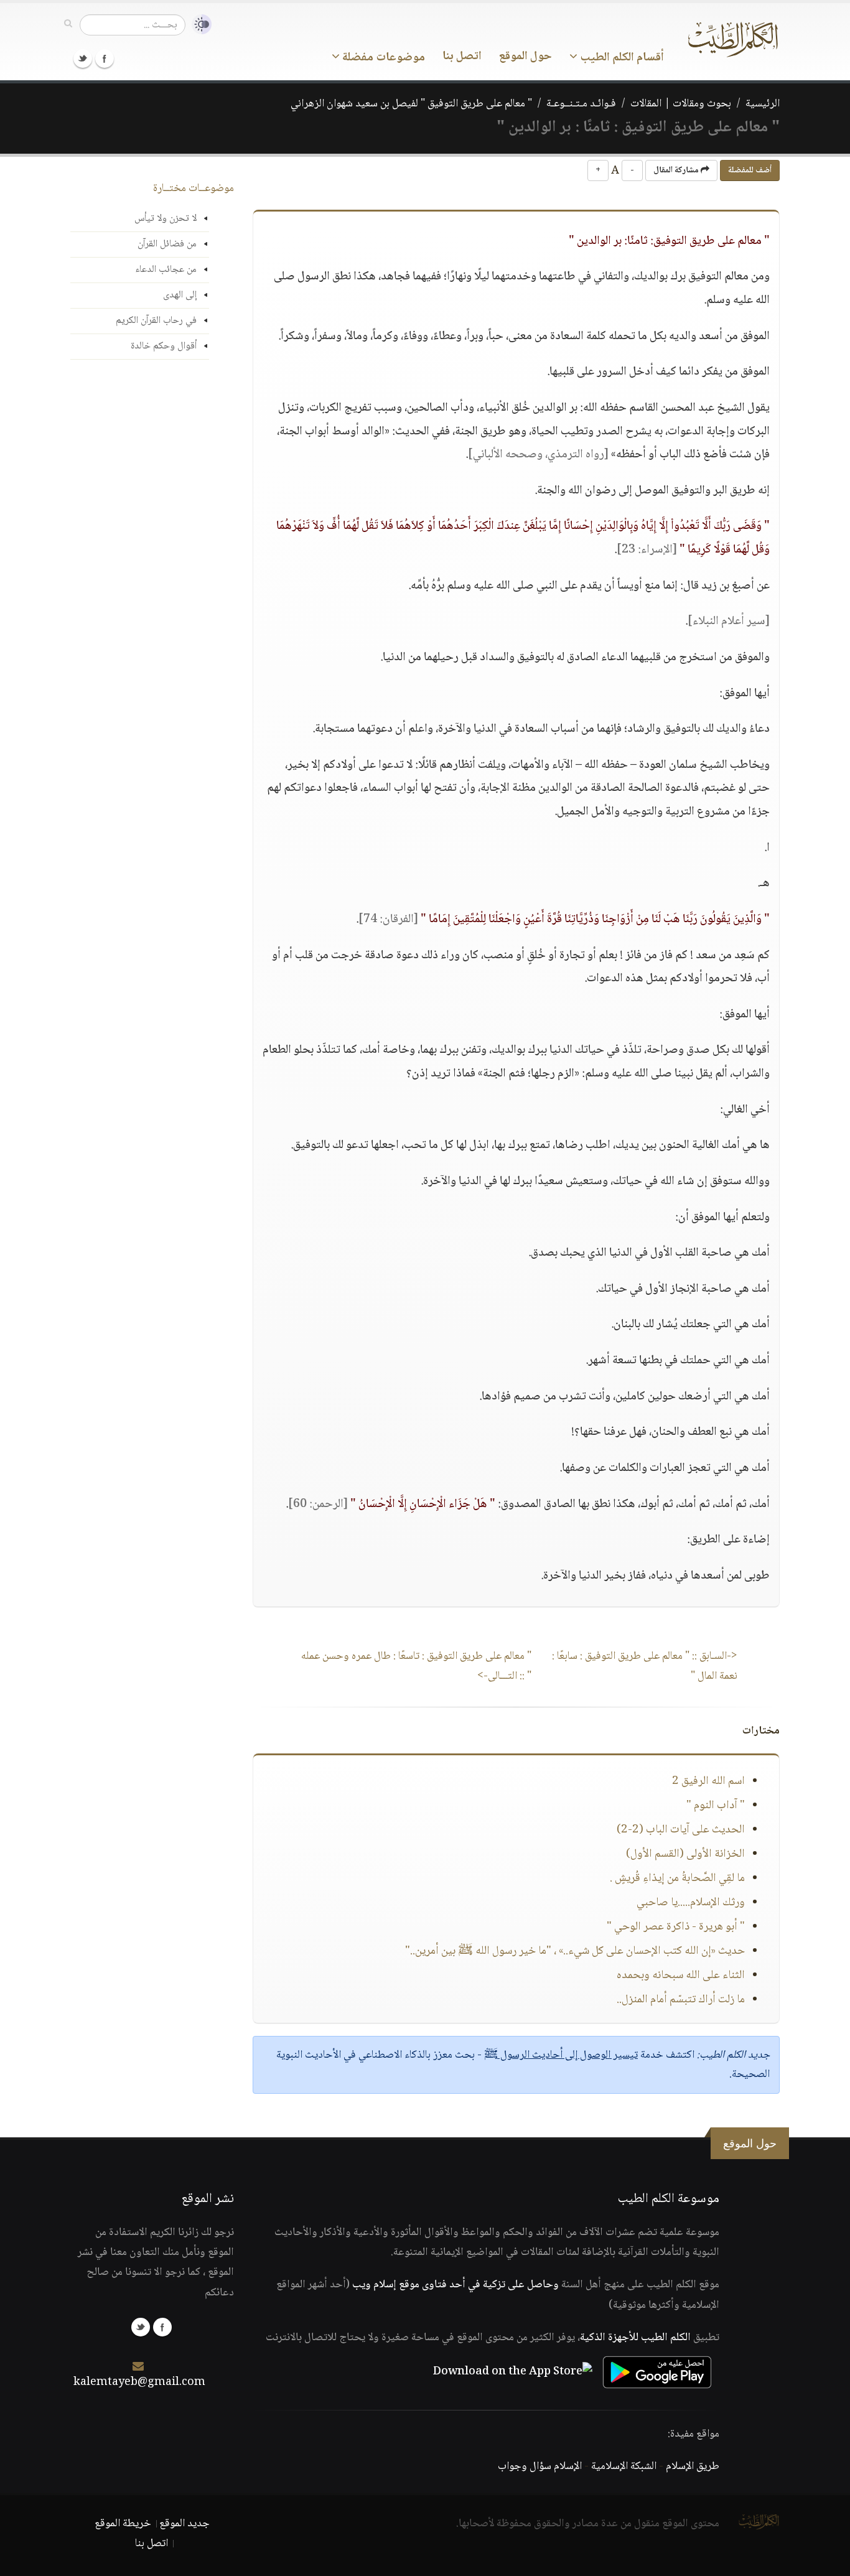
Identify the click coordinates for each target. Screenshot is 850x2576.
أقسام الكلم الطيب (621, 58)
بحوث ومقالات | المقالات (681, 104)
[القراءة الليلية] (198, 25)
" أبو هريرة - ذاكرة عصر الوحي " (676, 1927)
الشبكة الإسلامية (624, 2466)
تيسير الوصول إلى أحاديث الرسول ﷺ (561, 2055)
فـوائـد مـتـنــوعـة (581, 104)
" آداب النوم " (716, 1806)
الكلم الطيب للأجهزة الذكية (635, 2338)
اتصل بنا (462, 57)
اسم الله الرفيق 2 (708, 1781)
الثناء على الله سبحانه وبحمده (681, 1976)
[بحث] (68, 24)
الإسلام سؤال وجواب (540, 2466)
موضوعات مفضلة (382, 58)
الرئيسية (763, 104)
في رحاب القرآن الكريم (156, 321)
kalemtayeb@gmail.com (139, 2382)
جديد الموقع (184, 2524)
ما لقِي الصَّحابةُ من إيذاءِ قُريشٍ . (677, 1878)
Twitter (83, 58)
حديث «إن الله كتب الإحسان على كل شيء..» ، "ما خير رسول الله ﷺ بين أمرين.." (575, 1951)
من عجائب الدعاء (166, 270)
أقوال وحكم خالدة (164, 346)
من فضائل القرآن (167, 244)
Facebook (105, 58)
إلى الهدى (180, 295)
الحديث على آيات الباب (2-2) (681, 1830)
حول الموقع (525, 57)
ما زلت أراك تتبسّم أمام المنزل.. (681, 2000)
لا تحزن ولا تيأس (166, 219)
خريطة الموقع (123, 2524)
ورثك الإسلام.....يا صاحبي (691, 1903)
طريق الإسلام (693, 2466)
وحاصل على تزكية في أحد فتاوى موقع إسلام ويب (455, 2285)
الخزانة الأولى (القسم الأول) (685, 1854)
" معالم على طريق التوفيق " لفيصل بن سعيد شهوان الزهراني (411, 104)
